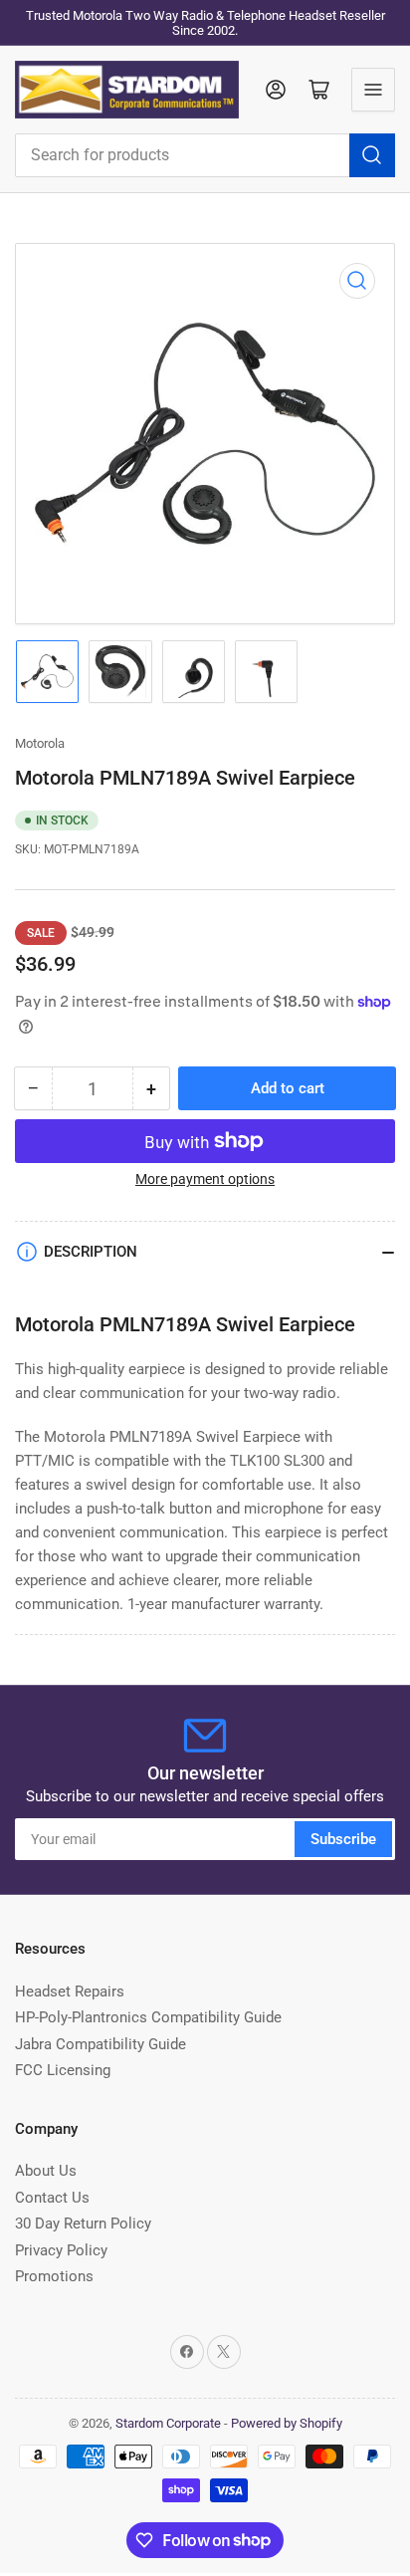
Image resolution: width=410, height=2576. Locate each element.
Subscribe (343, 1839)
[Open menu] (373, 90)
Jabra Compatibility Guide (101, 2044)
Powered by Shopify (287, 2423)
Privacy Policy (61, 2250)
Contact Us (52, 2198)
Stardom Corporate (168, 2423)
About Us (46, 2171)
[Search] (372, 155)
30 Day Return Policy (83, 2224)
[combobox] (205, 155)
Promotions (54, 2276)
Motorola (40, 743)
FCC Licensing (63, 2070)
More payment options (205, 1179)
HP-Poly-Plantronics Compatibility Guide (148, 2017)
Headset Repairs (70, 1991)
